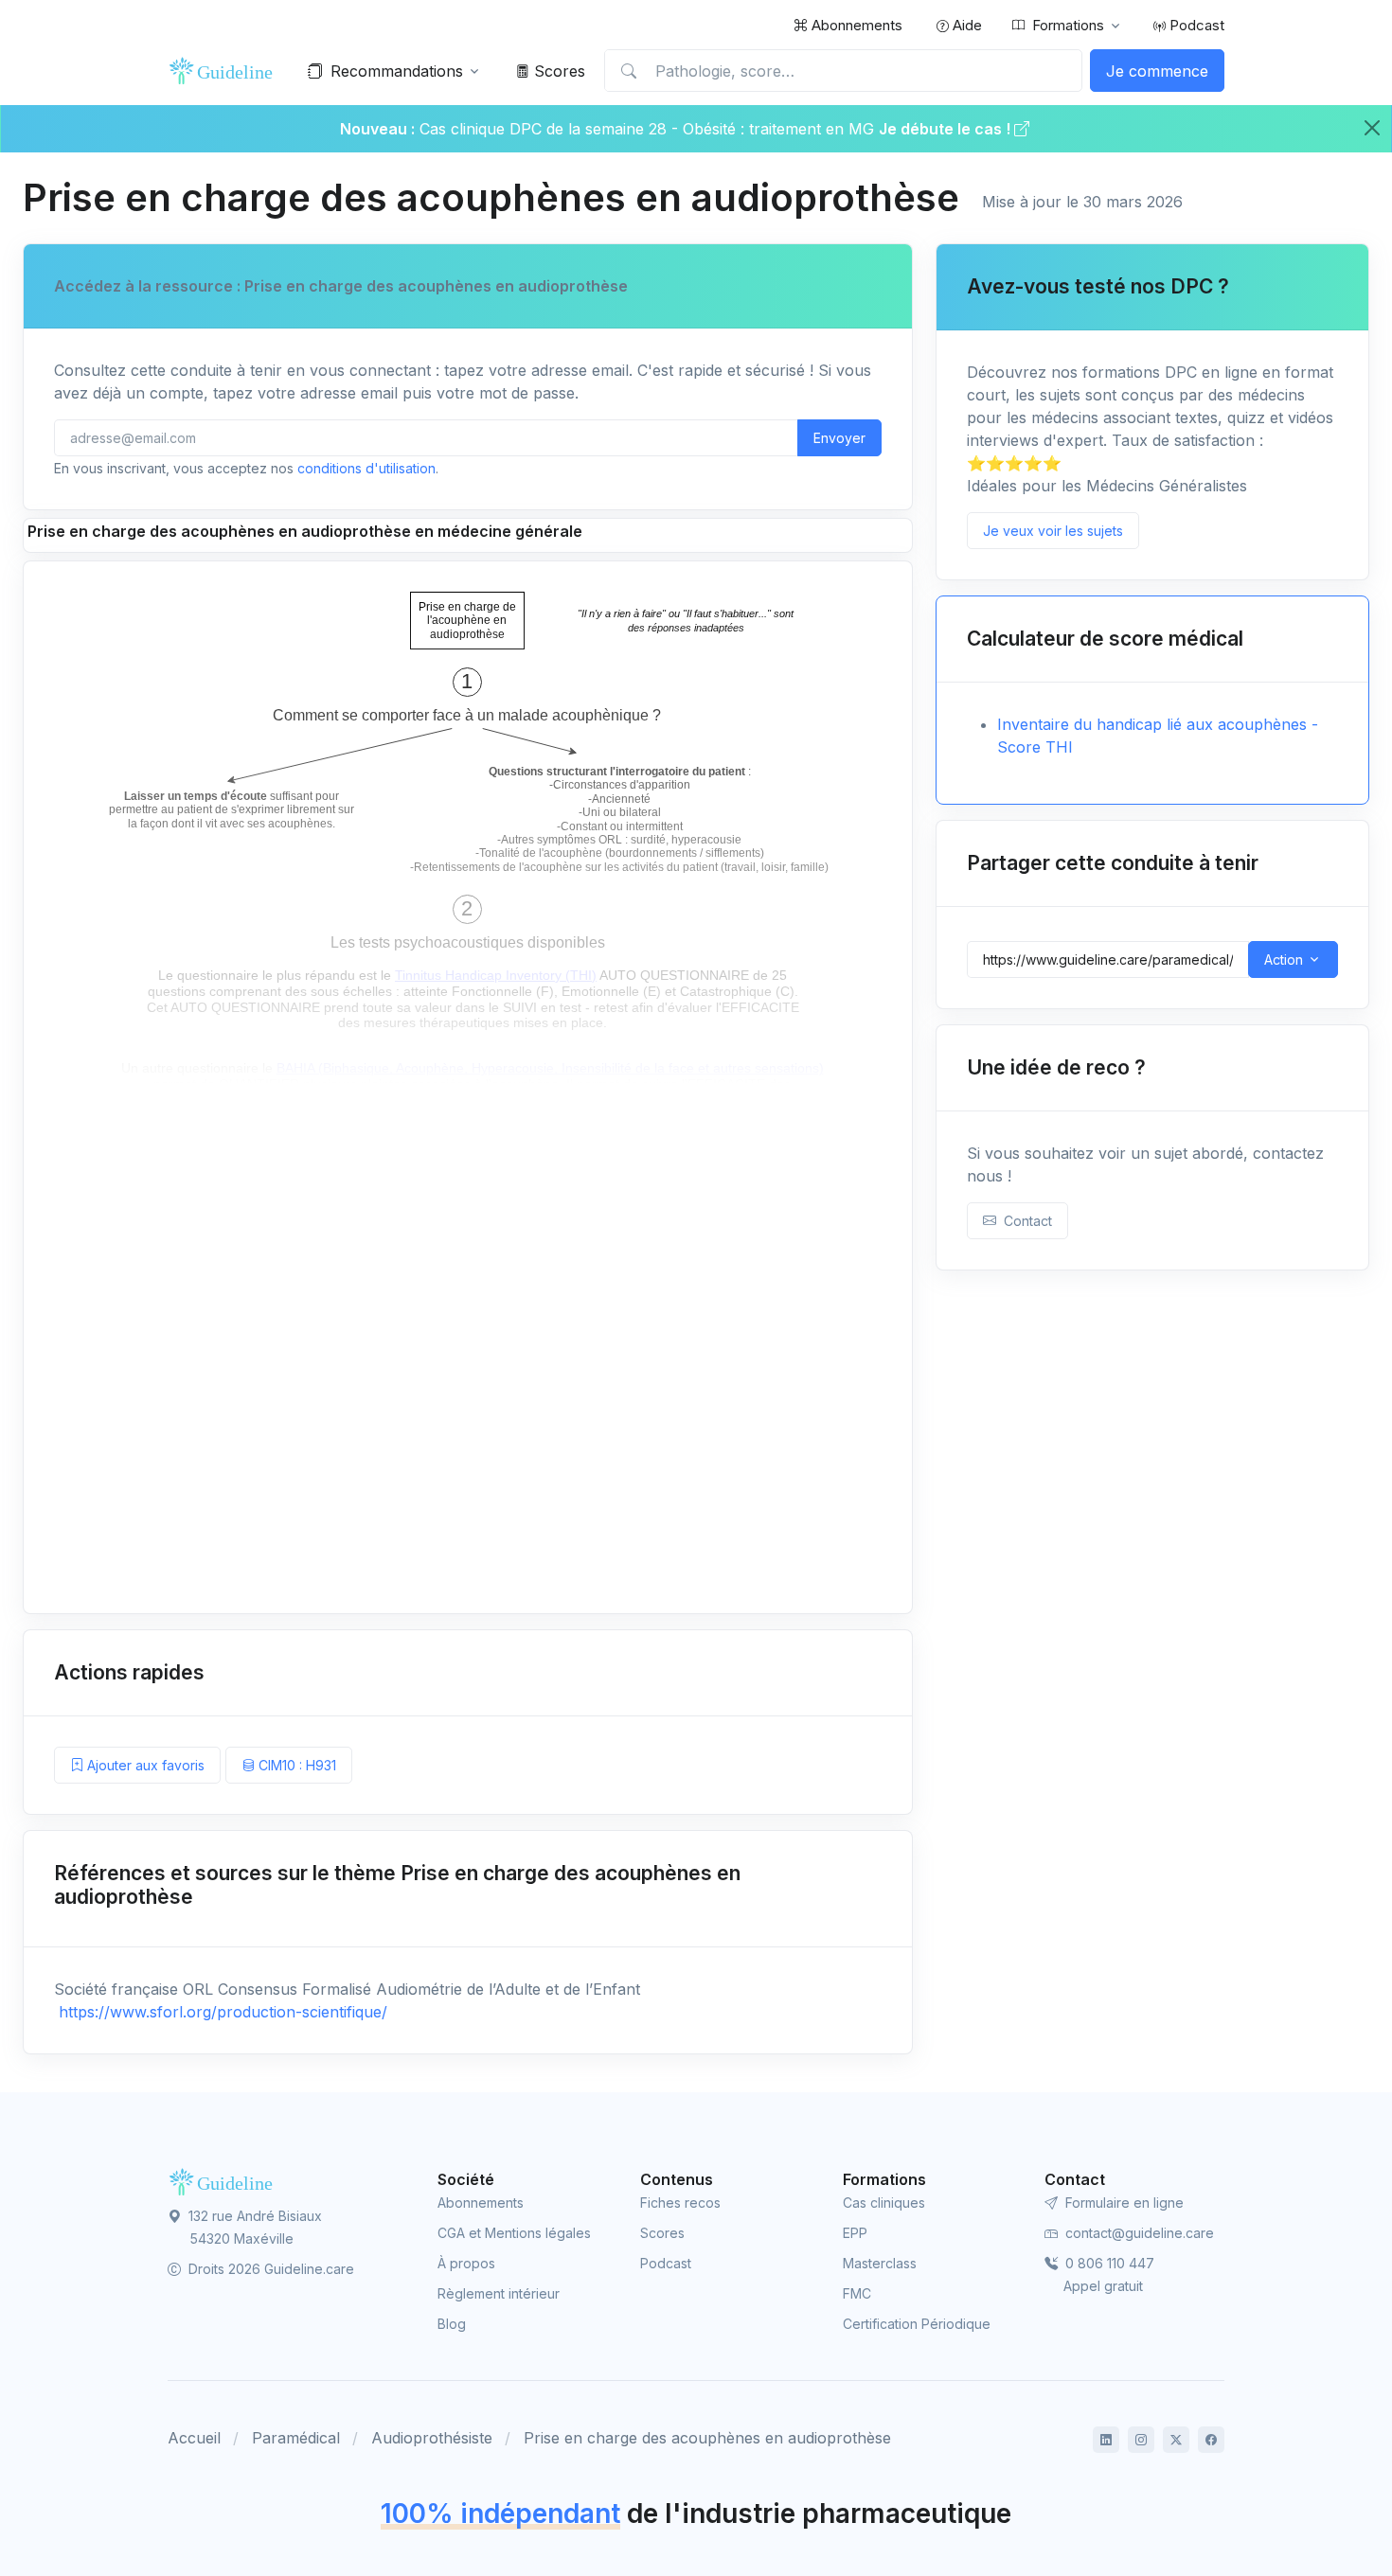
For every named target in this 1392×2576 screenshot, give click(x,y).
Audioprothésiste (432, 2438)
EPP (855, 2233)
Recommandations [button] (397, 71)
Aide (965, 25)
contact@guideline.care (1138, 2233)
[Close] (1372, 128)
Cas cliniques (884, 2203)
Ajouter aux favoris (144, 1765)
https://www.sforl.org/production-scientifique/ (221, 2012)
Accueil (194, 2438)
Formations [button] (1068, 25)
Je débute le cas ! (946, 129)
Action (1284, 959)
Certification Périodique (917, 2324)
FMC (857, 2293)
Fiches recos (680, 2203)
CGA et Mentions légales (514, 2233)
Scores (557, 71)
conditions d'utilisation (366, 468)
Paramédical (296, 2438)
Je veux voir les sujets (1053, 531)
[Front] (224, 71)
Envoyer (839, 438)
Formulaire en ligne (1123, 2203)
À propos (466, 2263)
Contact (1024, 1221)
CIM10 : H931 (295, 1765)
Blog (452, 2324)
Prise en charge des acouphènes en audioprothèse (707, 2438)
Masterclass (880, 2263)
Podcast (1195, 25)
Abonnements (855, 25)
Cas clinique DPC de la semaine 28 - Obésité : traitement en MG (649, 129)
